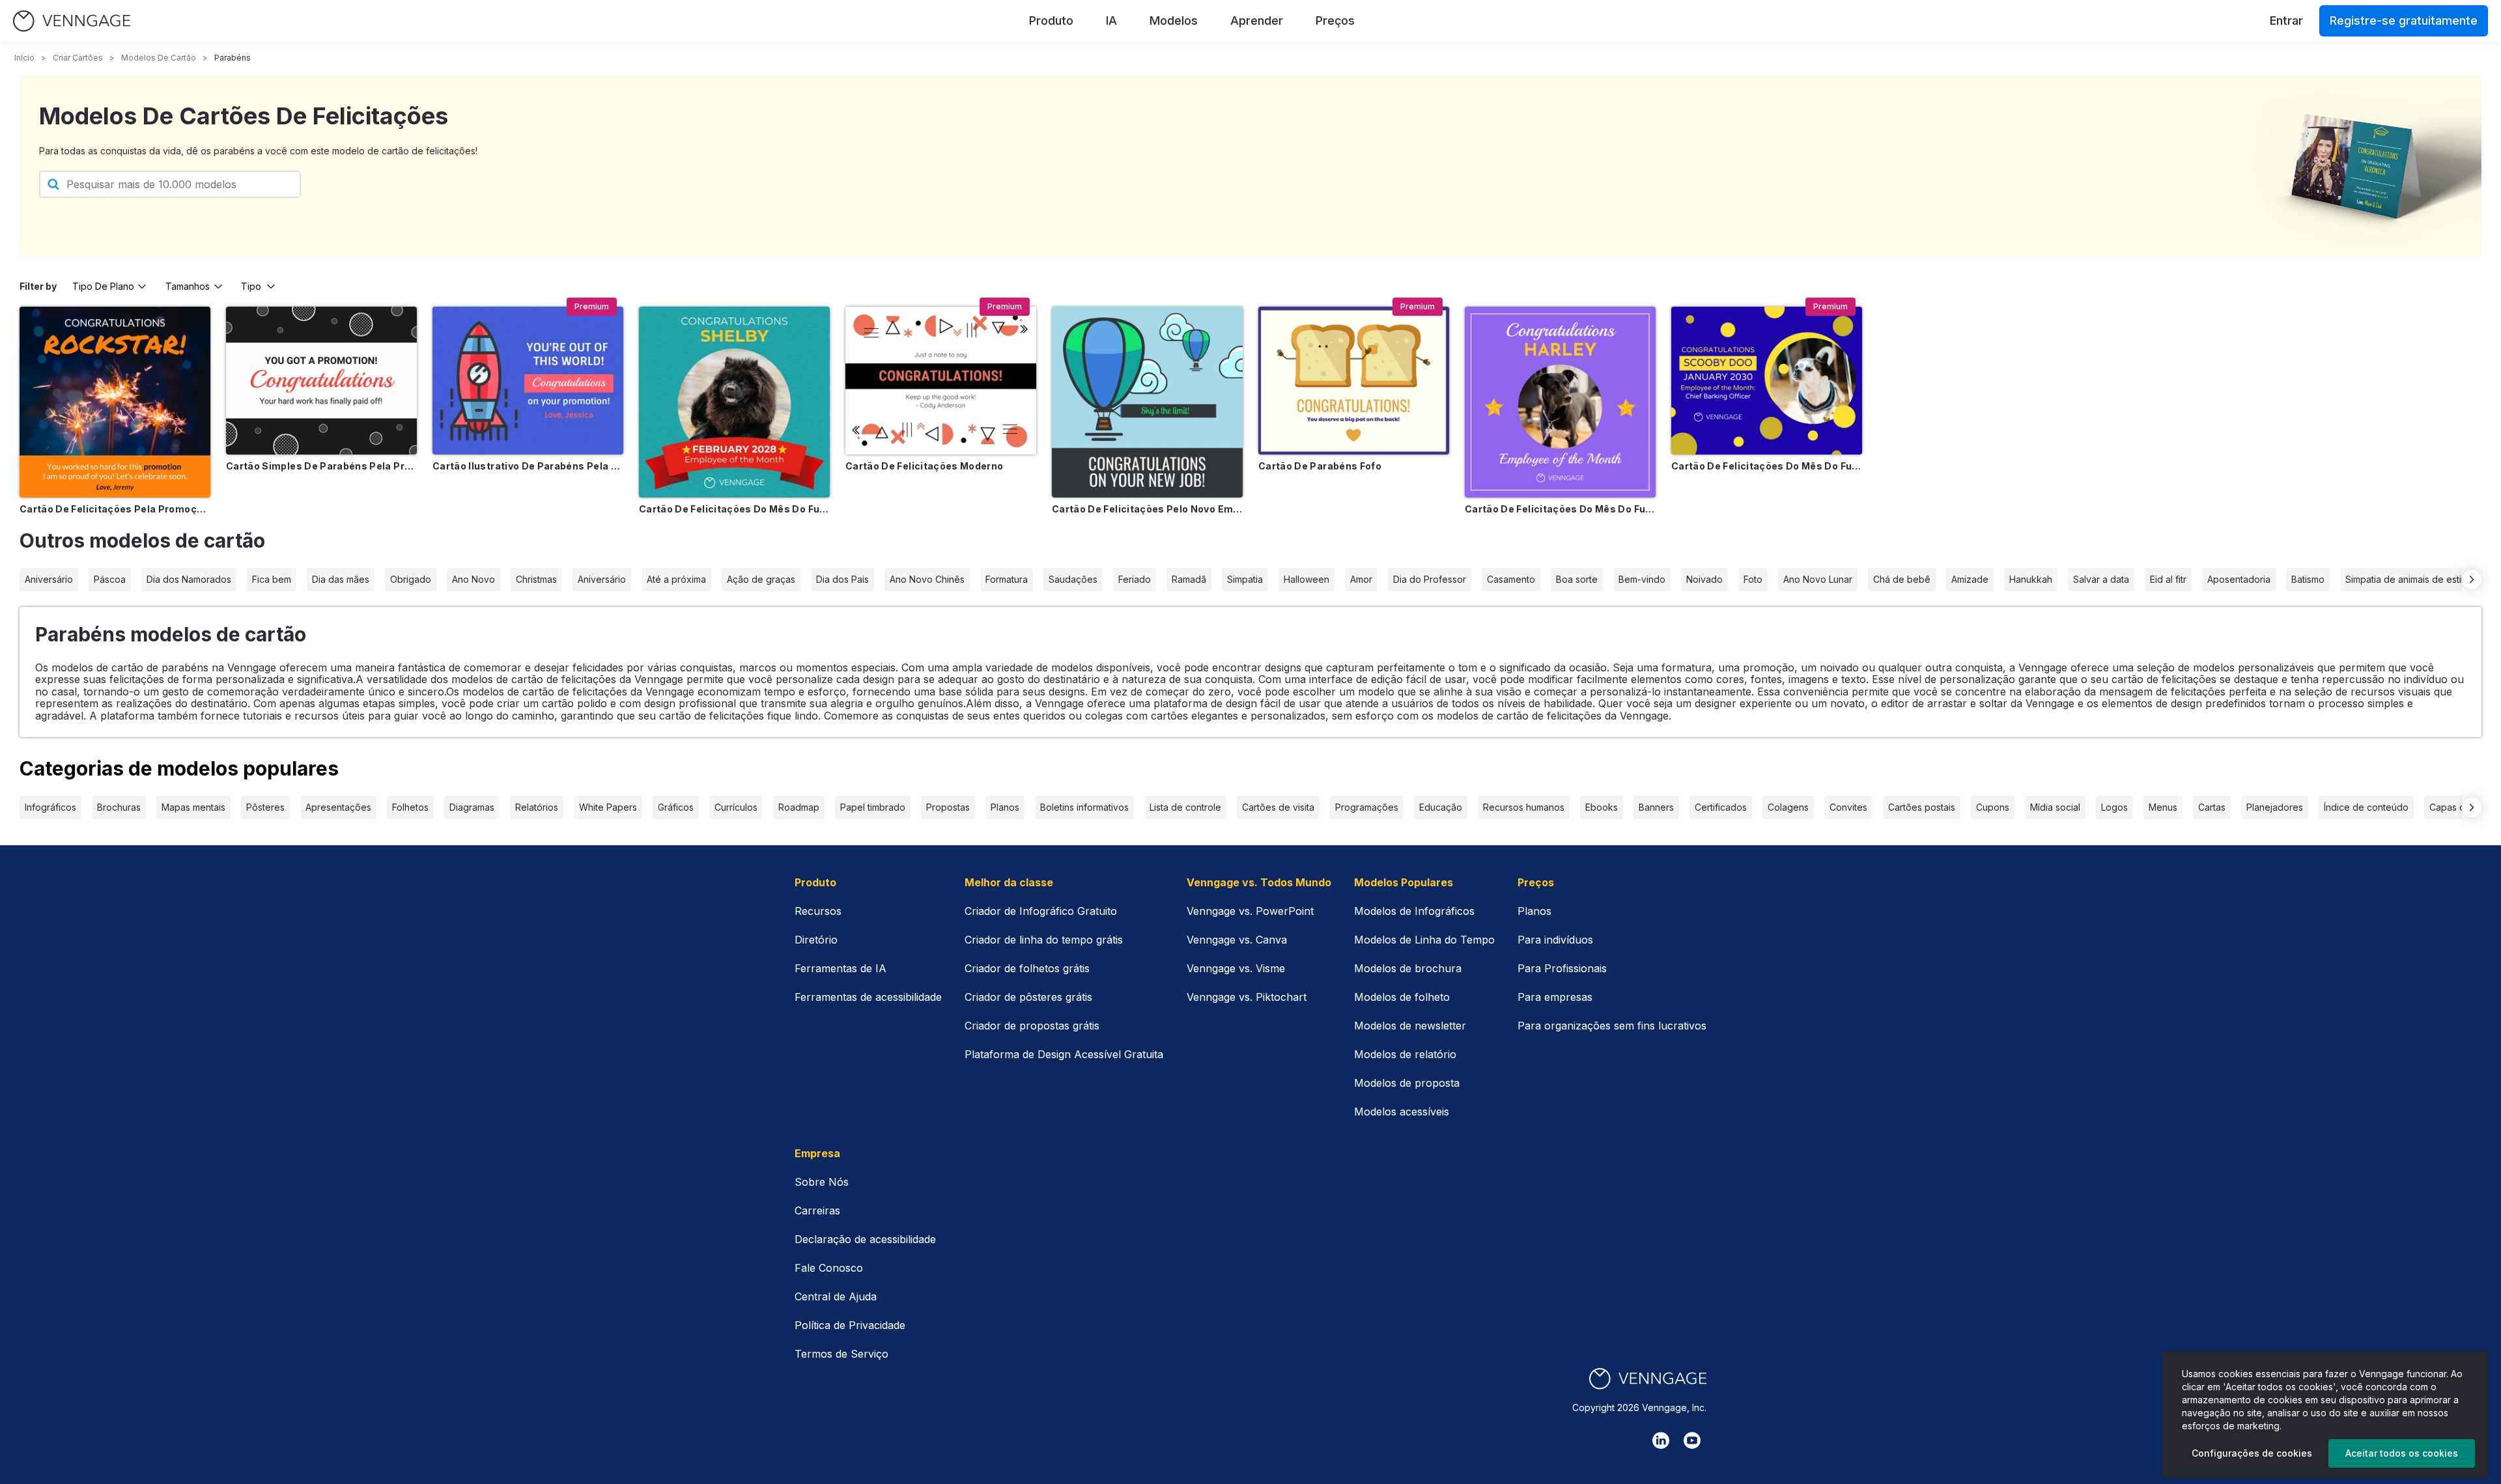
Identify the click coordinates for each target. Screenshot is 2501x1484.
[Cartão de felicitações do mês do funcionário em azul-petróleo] (734, 402)
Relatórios (537, 807)
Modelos (1174, 21)
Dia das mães (341, 579)
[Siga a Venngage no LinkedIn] (1661, 1440)
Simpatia (1245, 579)
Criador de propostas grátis (1032, 1026)
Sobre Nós (822, 1182)
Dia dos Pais (842, 579)
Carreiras (817, 1211)
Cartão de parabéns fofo (1320, 466)
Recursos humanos (1524, 807)
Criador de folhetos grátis (1027, 968)
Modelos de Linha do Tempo (1424, 940)
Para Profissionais (1562, 968)
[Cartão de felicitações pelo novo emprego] (1147, 402)
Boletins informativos (1084, 807)
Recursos (818, 911)
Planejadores (2275, 807)
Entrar (2286, 21)
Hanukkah (2031, 579)
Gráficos (676, 807)
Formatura (1007, 579)
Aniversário (49, 579)
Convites (1848, 807)
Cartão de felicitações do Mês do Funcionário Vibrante (1767, 466)
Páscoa (110, 579)
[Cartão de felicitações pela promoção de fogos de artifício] (115, 402)
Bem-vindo (1642, 579)
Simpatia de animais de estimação (2418, 579)
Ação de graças (761, 579)
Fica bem (272, 579)
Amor (1361, 579)
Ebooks (1602, 807)
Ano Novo (473, 579)
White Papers (608, 807)
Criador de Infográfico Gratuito (1041, 911)
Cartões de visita (1278, 807)
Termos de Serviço (841, 1354)
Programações (1367, 807)
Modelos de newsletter (1410, 1026)
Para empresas (1555, 997)
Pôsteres (265, 807)
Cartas (2212, 807)
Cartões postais (1922, 807)
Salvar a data (2101, 579)
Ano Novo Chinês (927, 579)
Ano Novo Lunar (1818, 579)
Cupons (1993, 807)
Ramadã (1189, 579)
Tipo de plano (103, 286)
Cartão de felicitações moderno (925, 466)
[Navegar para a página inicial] (72, 21)
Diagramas (472, 807)
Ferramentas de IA (841, 968)
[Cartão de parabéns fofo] (1354, 381)
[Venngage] (1648, 1379)
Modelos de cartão (159, 58)
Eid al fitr (2168, 579)
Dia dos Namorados (189, 579)
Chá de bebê (1902, 579)
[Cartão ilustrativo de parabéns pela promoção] (528, 381)
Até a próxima (676, 579)
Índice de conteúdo (2366, 807)
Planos (1005, 807)
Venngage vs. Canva (1237, 940)
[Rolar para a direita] (2472, 580)
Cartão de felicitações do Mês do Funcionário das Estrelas (1560, 509)
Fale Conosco (829, 1268)
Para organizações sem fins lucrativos (1612, 1026)
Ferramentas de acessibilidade (868, 997)
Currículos (736, 807)
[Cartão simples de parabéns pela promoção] (321, 381)
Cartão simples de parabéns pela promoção (321, 466)
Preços (1335, 21)
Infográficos (50, 807)
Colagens (1788, 807)
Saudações (1073, 579)
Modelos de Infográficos (1414, 911)
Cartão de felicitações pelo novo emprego (1147, 509)
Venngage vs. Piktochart (1247, 997)
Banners (1656, 807)
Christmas (536, 579)
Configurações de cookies (2252, 1453)
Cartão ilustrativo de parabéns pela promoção (528, 466)
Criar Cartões (78, 58)
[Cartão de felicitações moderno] (941, 381)
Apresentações (338, 807)
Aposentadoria (2239, 579)
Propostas (948, 807)
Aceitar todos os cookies (2402, 1453)
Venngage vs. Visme (1236, 968)
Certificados (1721, 807)
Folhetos (410, 807)
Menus (2163, 807)
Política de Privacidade (850, 1325)
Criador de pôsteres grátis (1028, 997)
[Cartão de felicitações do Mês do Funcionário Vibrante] (1767, 381)
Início (24, 58)
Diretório (816, 940)
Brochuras (119, 807)
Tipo (251, 286)
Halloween (1307, 579)
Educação (1441, 807)
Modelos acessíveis (1402, 1112)
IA (1111, 21)
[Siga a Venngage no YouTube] (1692, 1440)
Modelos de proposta (1407, 1083)
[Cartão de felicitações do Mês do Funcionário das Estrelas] (1560, 402)
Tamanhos (188, 286)
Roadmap (799, 807)
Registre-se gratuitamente (2404, 21)
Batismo (2308, 579)
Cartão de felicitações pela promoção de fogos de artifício (115, 509)
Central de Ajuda (836, 1296)
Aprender (1257, 21)
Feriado (1135, 579)
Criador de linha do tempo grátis (1044, 940)
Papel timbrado (873, 807)
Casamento (1511, 579)
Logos (2114, 807)
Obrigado (411, 579)
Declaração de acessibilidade (865, 1239)
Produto (1051, 21)
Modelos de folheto (1402, 997)
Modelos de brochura (1408, 968)
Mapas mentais (193, 807)
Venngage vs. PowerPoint (1250, 911)
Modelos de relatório (1405, 1054)
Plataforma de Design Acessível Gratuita (1064, 1054)
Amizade (1970, 579)
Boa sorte (1577, 579)
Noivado (1704, 579)
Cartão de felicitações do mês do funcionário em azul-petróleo (734, 509)
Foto (1753, 579)
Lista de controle (1185, 807)
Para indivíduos (1555, 940)
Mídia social (2055, 807)
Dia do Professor (1430, 579)
